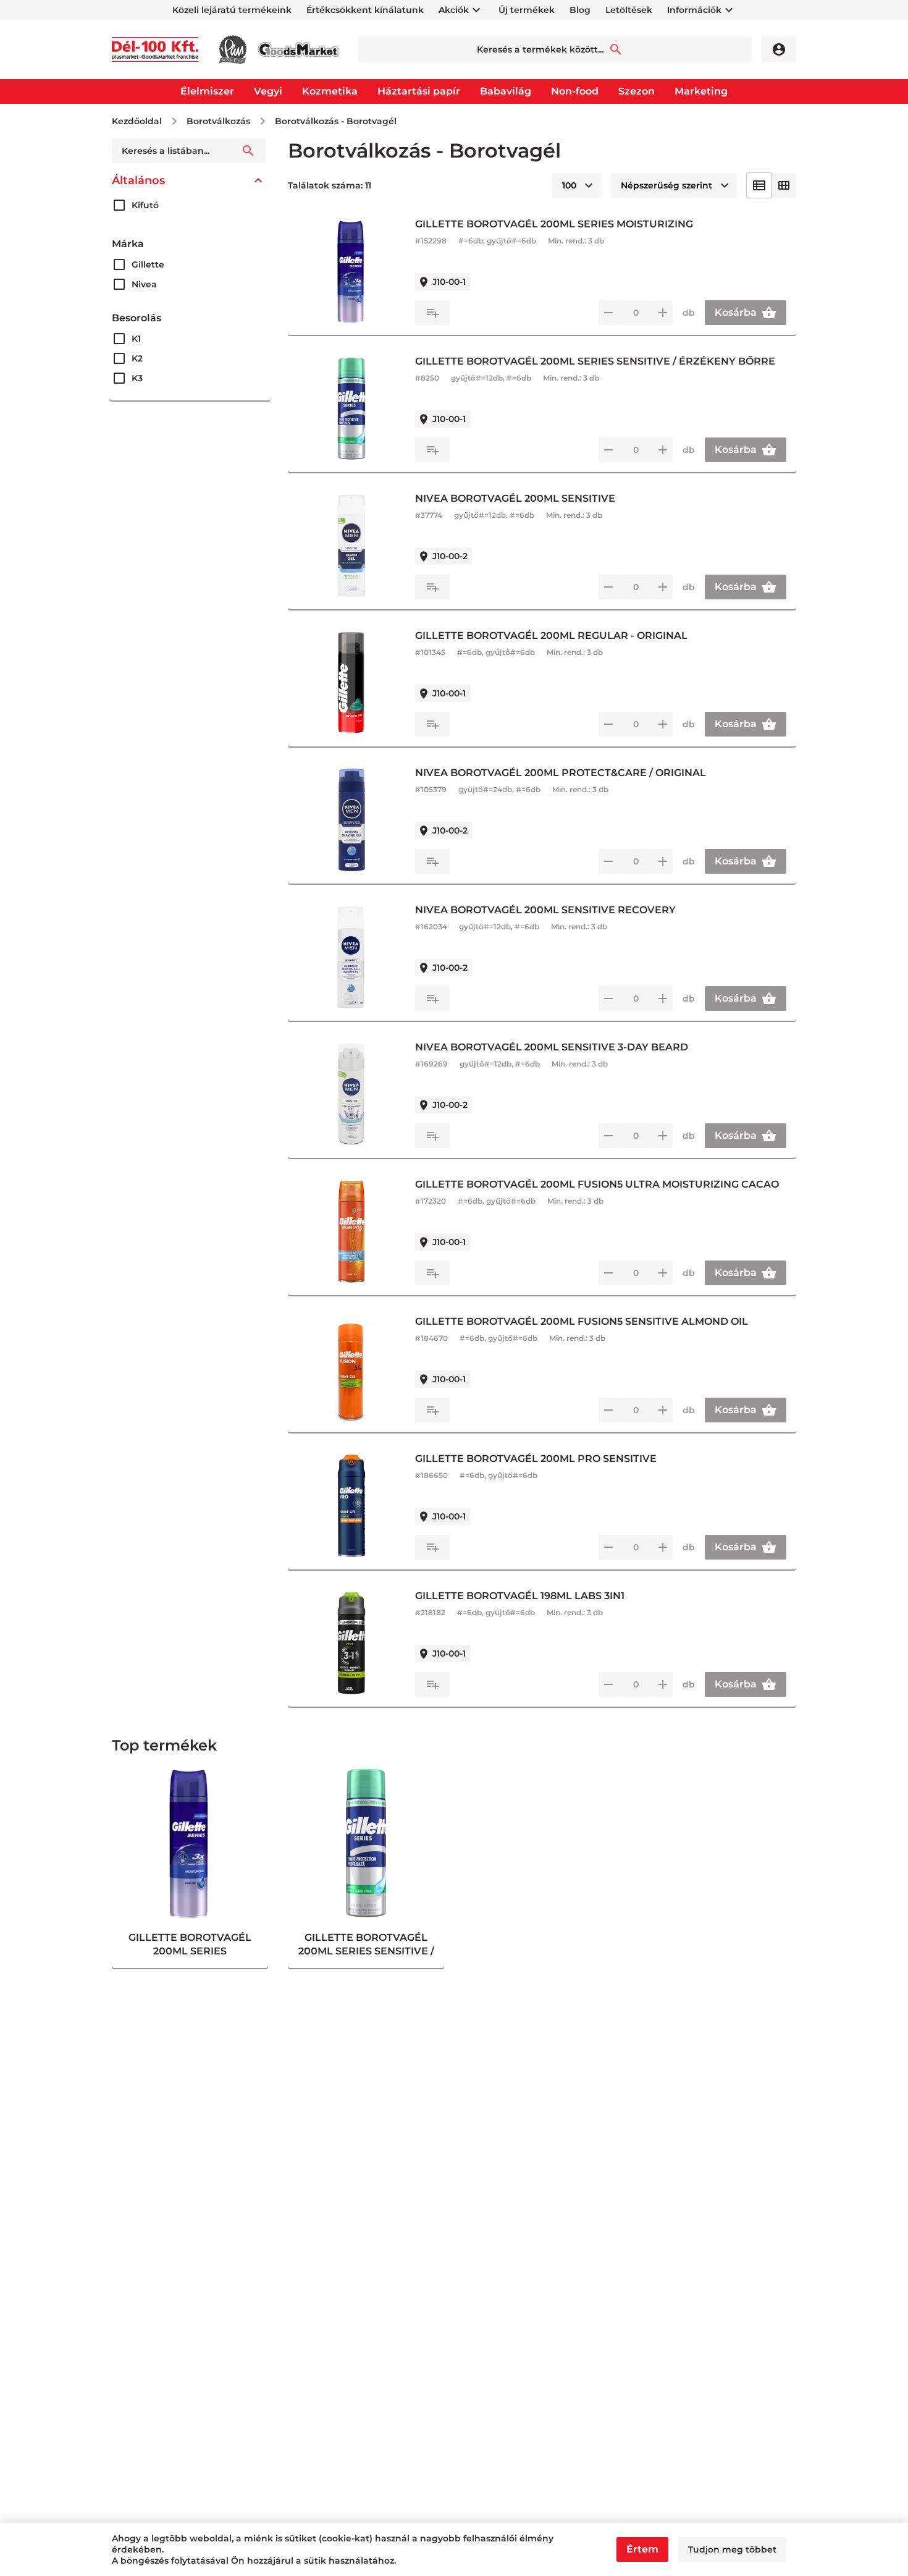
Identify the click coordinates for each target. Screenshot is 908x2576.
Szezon (637, 91)
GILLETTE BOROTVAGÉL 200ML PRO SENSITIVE (536, 1459)
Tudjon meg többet (732, 2549)
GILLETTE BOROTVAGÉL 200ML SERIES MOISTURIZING (554, 224)
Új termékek (527, 10)
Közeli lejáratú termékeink (232, 10)
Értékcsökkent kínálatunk (365, 10)
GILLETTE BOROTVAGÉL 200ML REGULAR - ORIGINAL (551, 636)
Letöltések (629, 10)
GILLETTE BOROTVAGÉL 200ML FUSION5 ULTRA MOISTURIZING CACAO (597, 1184)
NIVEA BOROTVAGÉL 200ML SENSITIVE (515, 498)
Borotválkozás (218, 121)
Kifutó (145, 205)
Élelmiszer (207, 91)
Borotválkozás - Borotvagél (336, 121)
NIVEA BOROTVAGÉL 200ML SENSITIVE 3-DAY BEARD (552, 1047)
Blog (580, 10)
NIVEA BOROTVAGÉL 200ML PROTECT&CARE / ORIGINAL (561, 773)
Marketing (701, 91)
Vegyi (268, 91)
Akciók (454, 10)
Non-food (575, 91)
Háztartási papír (419, 91)
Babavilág (506, 91)
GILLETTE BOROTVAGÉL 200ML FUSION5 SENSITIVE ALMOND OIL (582, 1321)
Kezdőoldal (137, 121)
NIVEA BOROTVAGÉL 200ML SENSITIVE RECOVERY (545, 910)
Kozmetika (330, 91)
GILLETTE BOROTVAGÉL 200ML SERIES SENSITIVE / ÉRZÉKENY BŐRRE (595, 361)
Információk (694, 10)
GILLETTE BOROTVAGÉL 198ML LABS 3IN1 (520, 1596)
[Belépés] (779, 49)
